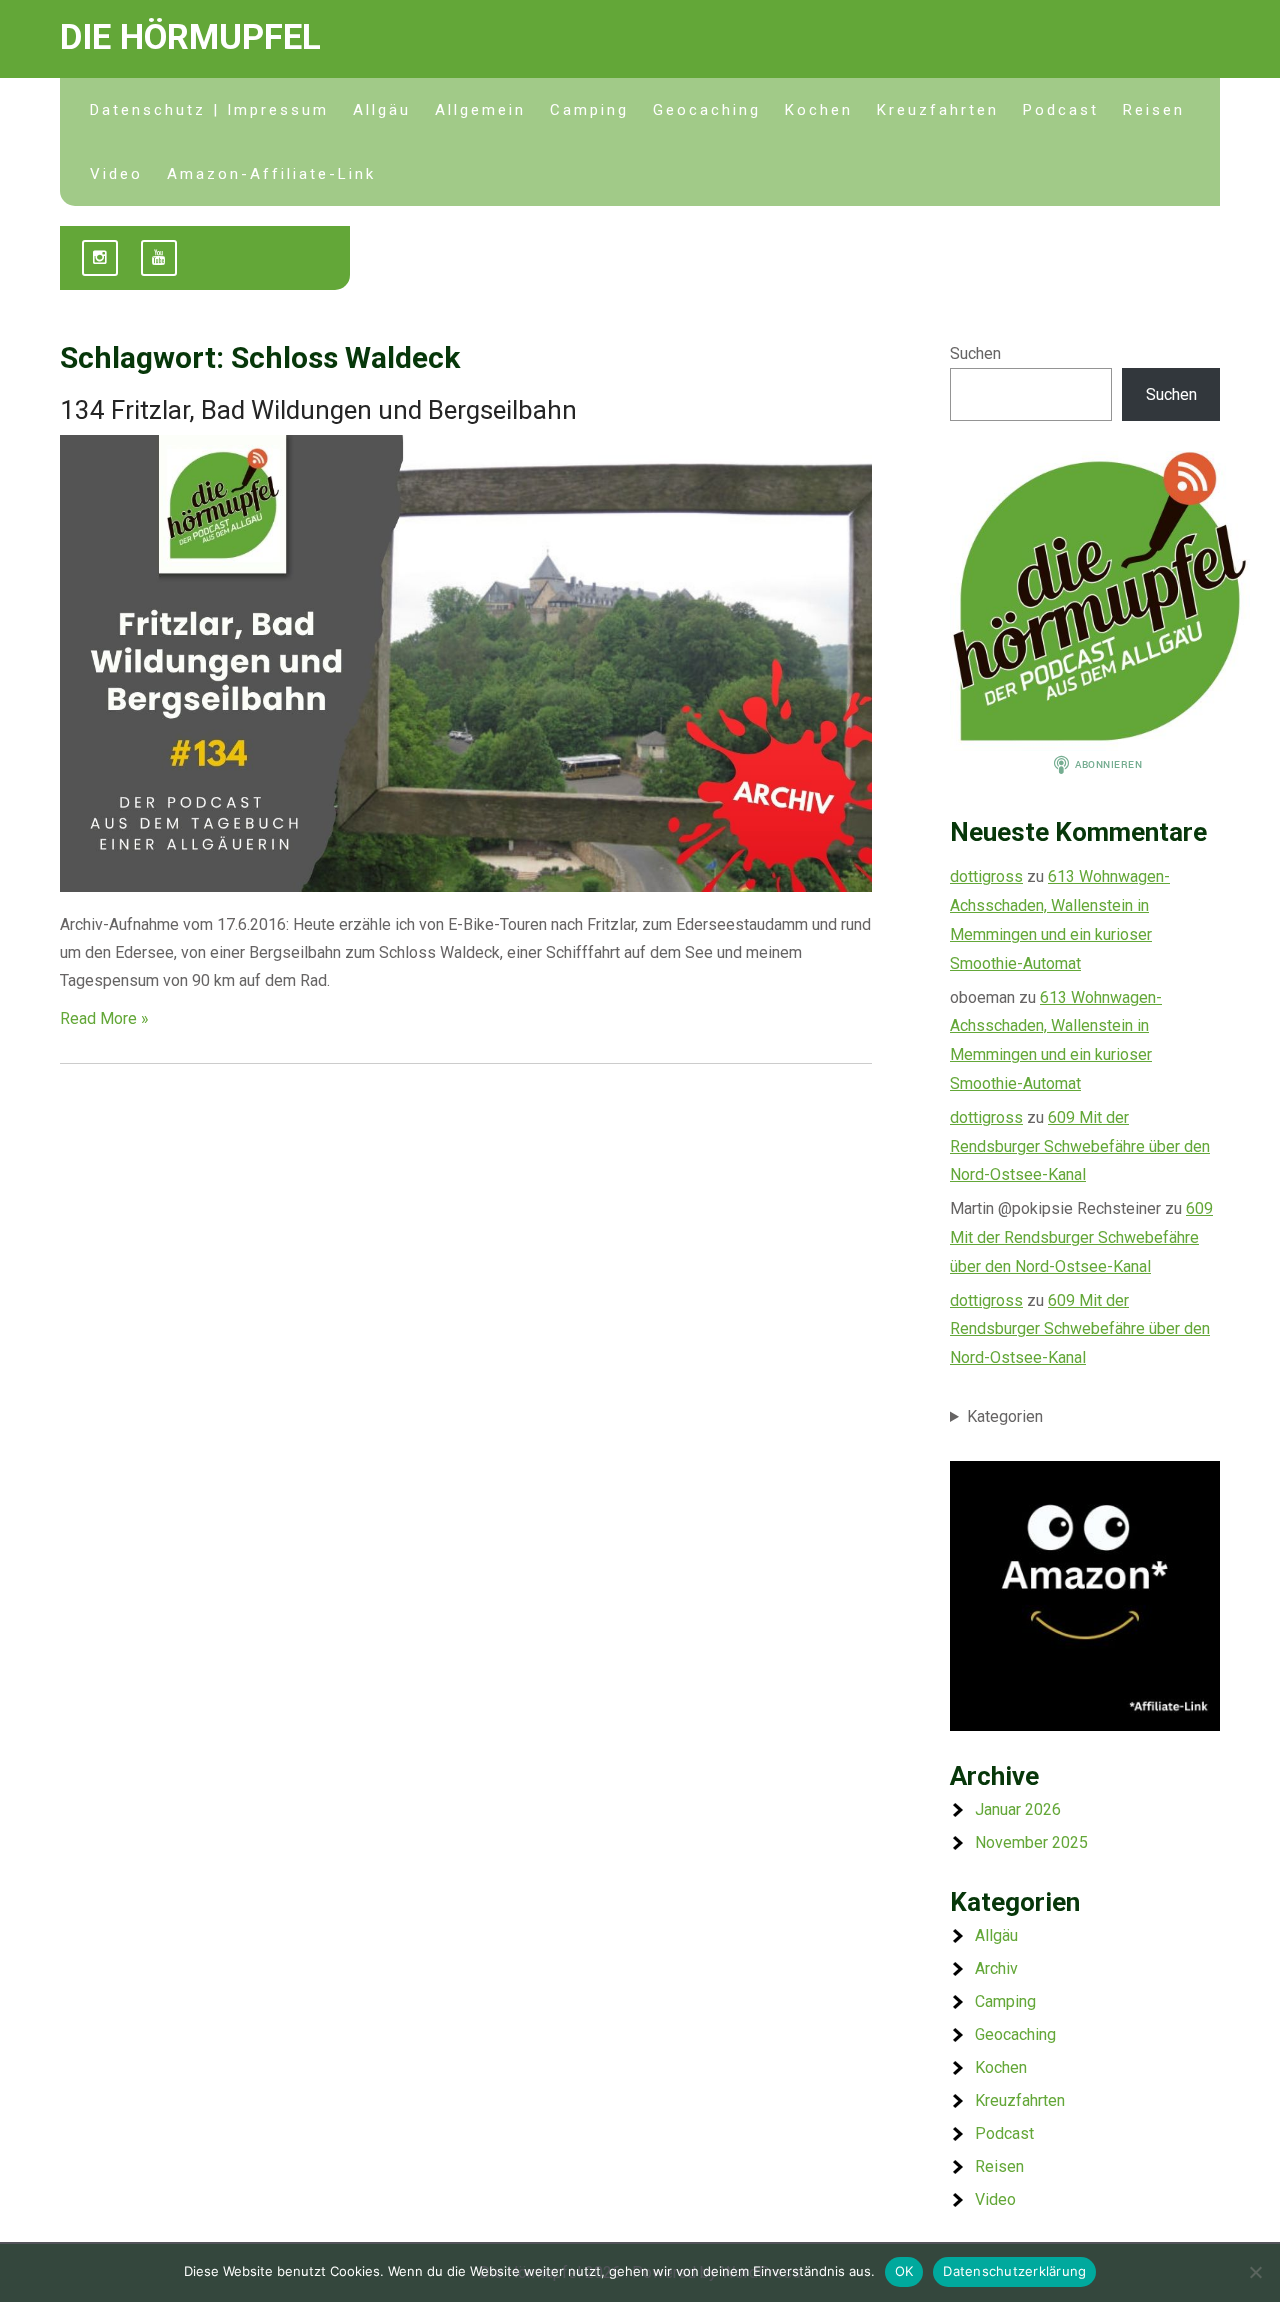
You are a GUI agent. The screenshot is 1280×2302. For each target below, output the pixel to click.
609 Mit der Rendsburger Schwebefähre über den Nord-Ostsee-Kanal (1080, 1146)
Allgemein (480, 110)
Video (116, 174)
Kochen (819, 110)
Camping (589, 110)
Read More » (104, 1018)
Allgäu (382, 110)
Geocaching (707, 110)
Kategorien (1005, 1416)
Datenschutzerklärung (1014, 2271)
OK (904, 2271)
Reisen (1154, 110)
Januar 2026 (1018, 1809)
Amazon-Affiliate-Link (271, 174)
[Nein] (1255, 2272)
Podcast (1061, 110)
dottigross (986, 876)
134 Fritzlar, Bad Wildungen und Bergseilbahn (318, 410)
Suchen (975, 353)
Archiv (996, 1968)
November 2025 (1031, 1842)
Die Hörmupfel (190, 37)
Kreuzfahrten (938, 110)
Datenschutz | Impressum (209, 110)
